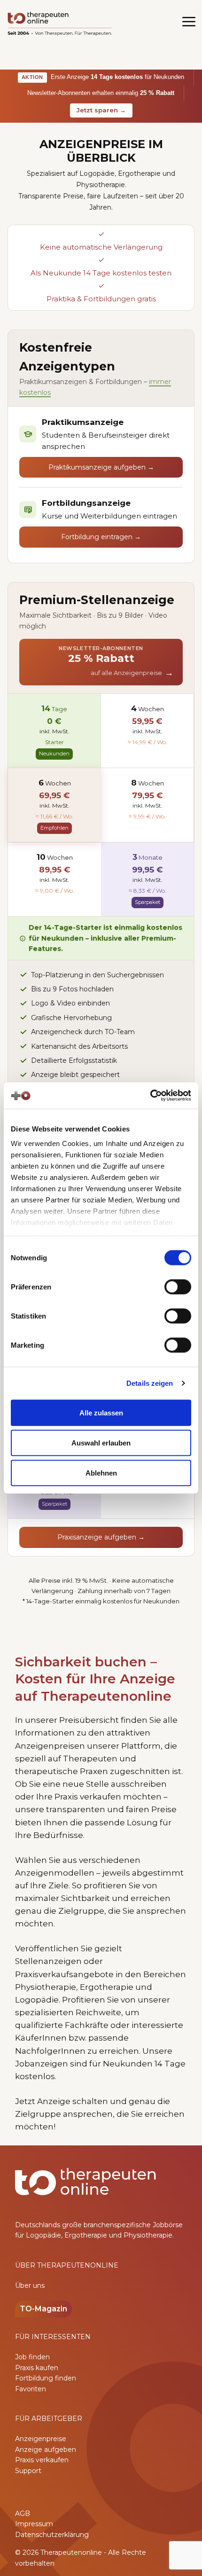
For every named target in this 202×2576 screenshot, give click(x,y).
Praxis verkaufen (42, 2460)
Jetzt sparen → (101, 110)
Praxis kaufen (37, 2368)
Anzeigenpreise (41, 2439)
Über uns (30, 2285)
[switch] (178, 1287)
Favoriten (31, 2389)
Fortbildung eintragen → (101, 537)
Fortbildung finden (46, 2378)
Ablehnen (101, 1473)
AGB (23, 2513)
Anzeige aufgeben (46, 2450)
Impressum (34, 2524)
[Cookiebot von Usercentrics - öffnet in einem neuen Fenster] (150, 1096)
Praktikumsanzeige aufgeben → (101, 467)
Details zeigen (150, 1383)
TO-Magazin (43, 2309)
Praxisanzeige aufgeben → (101, 1537)
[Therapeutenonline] (60, 24)
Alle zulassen (101, 1412)
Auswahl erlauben (101, 1442)
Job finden (32, 2357)
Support (28, 2471)
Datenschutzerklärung (52, 2535)
